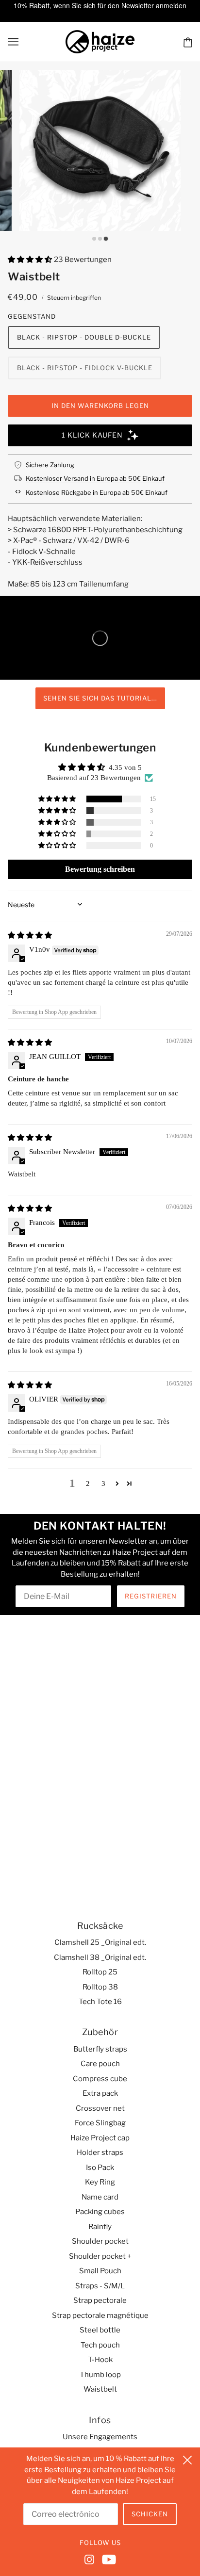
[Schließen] (187, 2459)
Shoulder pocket (100, 2241)
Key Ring (100, 2182)
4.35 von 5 (125, 767)
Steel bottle (100, 2330)
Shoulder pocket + (100, 2256)
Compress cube (100, 2079)
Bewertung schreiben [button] (100, 869)
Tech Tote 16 (100, 2002)
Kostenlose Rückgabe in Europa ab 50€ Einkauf (97, 492)
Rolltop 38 (100, 1987)
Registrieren (151, 1596)
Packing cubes (100, 2212)
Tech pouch (100, 2345)
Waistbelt (100, 2389)
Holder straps (100, 2152)
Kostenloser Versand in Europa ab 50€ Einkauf (95, 478)
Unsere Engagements (100, 2437)
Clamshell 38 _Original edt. (100, 1957)
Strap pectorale (100, 2300)
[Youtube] (107, 2559)
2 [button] (88, 1484)
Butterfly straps (100, 2049)
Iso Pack (100, 2168)
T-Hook (100, 2360)
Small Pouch (100, 2271)
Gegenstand (32, 316)
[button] (31, 260)
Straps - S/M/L (100, 2286)
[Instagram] (91, 2559)
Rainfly (100, 2227)
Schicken (150, 2514)
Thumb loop (100, 2375)
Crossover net (100, 2108)
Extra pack (100, 2093)
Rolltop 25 (100, 1972)
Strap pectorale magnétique (100, 2315)
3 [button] (103, 1484)
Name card (100, 2197)
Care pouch (100, 2064)
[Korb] (188, 42)
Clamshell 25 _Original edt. (100, 1942)
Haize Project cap (100, 2138)
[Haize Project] (100, 41)
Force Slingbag (100, 2123)
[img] (30, 935)
